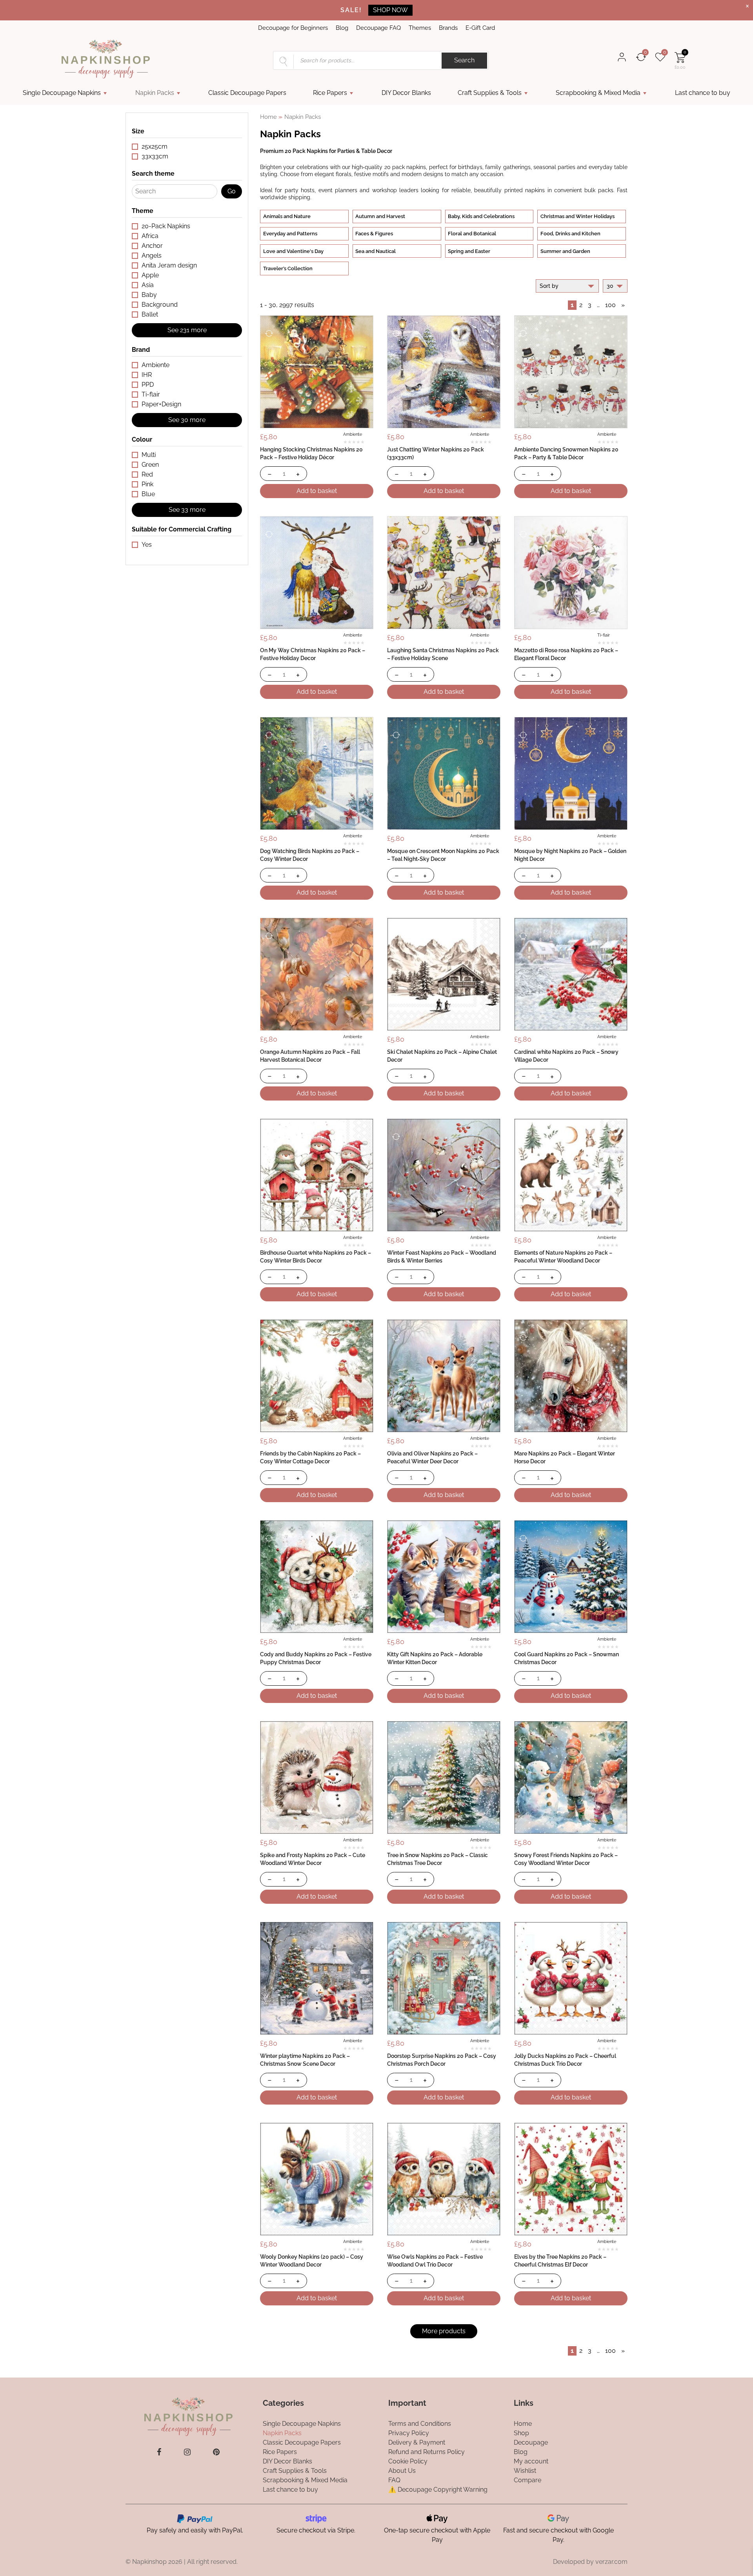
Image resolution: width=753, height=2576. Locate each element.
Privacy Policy (409, 2433)
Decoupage (531, 2442)
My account (531, 2461)
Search (464, 60)
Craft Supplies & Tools (490, 93)
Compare (527, 2480)
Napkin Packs (155, 93)
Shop (521, 2433)
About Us (402, 2471)
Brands (448, 28)
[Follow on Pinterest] (216, 2452)
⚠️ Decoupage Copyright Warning (438, 2490)
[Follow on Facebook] (159, 2452)
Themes (420, 28)
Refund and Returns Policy (427, 2452)
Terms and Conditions (420, 2424)
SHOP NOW (390, 10)
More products (444, 2331)
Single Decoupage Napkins (62, 93)
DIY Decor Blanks (406, 93)
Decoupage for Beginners (293, 28)
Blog (342, 28)
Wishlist (525, 2471)
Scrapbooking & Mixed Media (598, 93)
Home (268, 117)
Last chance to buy (703, 93)
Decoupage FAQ (378, 28)
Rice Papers (330, 93)
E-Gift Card (480, 28)
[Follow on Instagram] (187, 2452)
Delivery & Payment (417, 2442)
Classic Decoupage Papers (247, 93)
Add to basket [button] (317, 491)
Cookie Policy (408, 2461)
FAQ (394, 2480)
